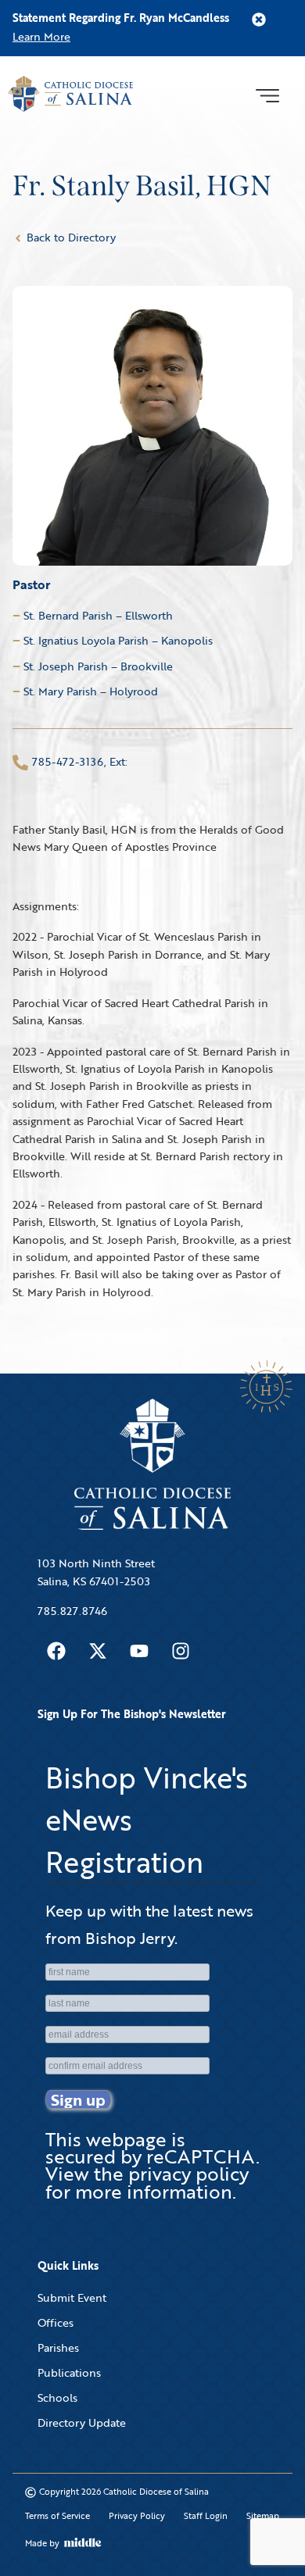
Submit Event (72, 2297)
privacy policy (188, 2173)
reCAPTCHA (201, 2156)
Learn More (41, 36)
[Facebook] (56, 1651)
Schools (57, 2397)
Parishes (58, 2347)
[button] (267, 94)
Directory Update (82, 2422)
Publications (69, 2372)
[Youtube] (139, 1651)
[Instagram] (181, 1651)
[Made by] (83, 2542)
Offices (56, 2322)
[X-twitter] (98, 1651)
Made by (42, 2543)
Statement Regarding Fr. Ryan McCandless (121, 18)
